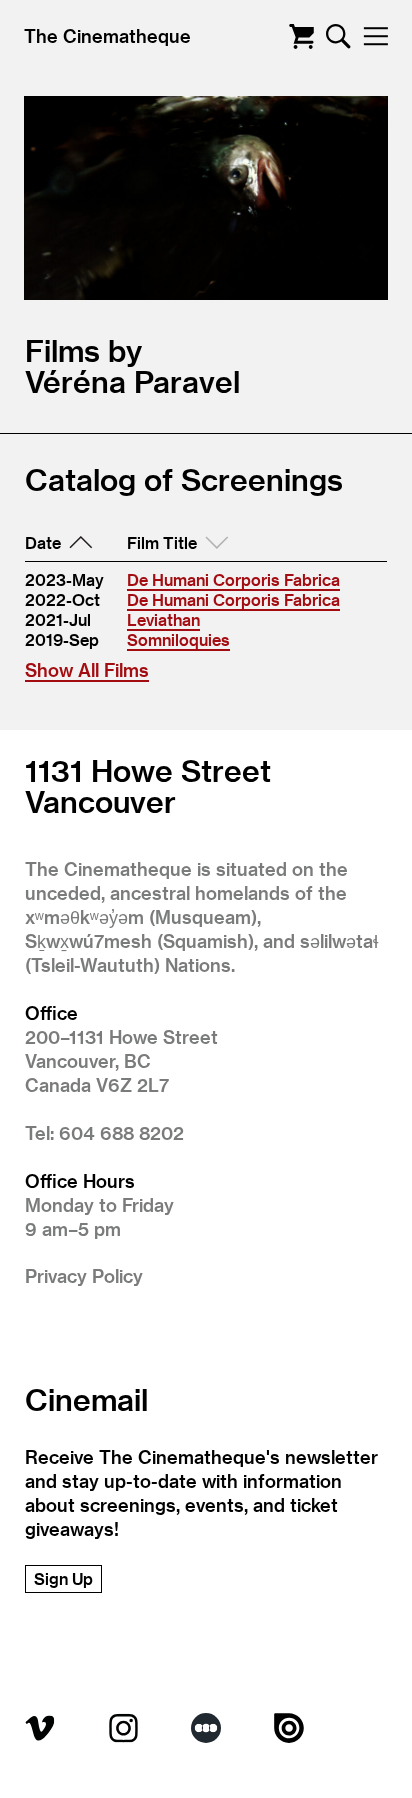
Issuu (289, 1728)
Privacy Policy (84, 1275)
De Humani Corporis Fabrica (233, 579)
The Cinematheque (107, 35)
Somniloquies (178, 639)
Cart (301, 36)
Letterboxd (206, 1728)
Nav (375, 36)
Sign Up (63, 1578)
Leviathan (163, 619)
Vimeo (40, 1728)
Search (338, 36)
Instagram (123, 1728)
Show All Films (87, 669)
